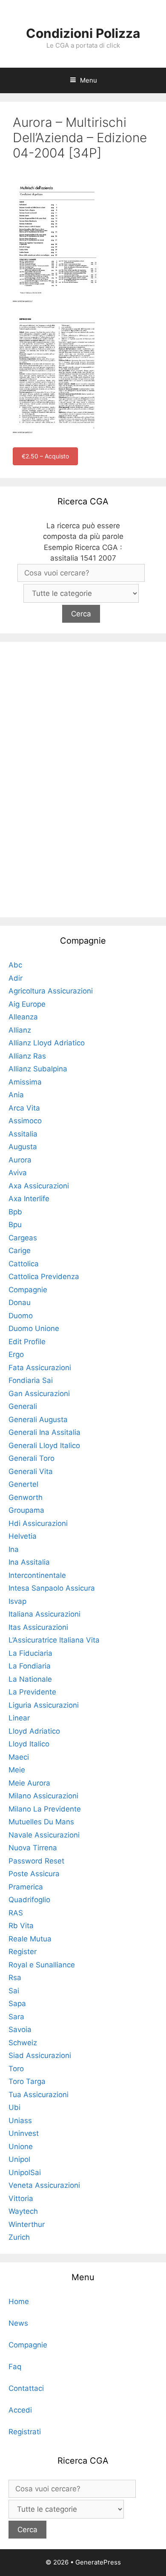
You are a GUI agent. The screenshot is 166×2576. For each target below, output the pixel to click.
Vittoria (21, 2198)
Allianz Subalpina (38, 1069)
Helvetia (23, 1536)
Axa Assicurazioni (39, 1186)
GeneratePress (98, 2562)
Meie (17, 1770)
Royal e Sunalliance (42, 1965)
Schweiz (23, 2043)
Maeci (19, 1757)
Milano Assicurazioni (43, 1796)
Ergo (16, 1354)
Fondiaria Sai (31, 1380)
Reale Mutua (30, 1939)
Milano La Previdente (45, 1809)
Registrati (25, 2432)
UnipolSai (25, 2172)
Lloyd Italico (29, 1744)
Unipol (19, 2159)
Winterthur (27, 2224)
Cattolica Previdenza (44, 1277)
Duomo (21, 1316)
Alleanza (23, 1017)
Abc (15, 965)
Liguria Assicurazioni (44, 1705)
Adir (16, 978)
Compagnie (28, 1290)
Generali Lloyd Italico (44, 1445)
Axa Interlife (29, 1199)
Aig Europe (27, 1004)
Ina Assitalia (29, 1562)
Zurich (19, 2237)
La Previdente (32, 1692)
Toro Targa (27, 2081)
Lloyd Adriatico (34, 1731)
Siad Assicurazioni (40, 2055)
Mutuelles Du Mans (41, 1822)
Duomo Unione (34, 1328)
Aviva (18, 1173)
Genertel (23, 1484)
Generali (23, 1406)
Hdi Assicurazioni (38, 1523)
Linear (19, 1718)
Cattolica (24, 1264)
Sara (16, 2017)
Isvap (17, 1601)
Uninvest (24, 2133)
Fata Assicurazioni (40, 1368)
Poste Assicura (34, 1874)
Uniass (20, 2121)
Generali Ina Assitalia (44, 1432)
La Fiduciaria (30, 1653)
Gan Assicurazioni (39, 1394)
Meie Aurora (29, 1783)
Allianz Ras (27, 1056)
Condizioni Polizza (83, 33)
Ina (14, 1549)
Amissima (25, 1082)
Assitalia (23, 1134)
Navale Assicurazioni (44, 1835)
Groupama (26, 1510)
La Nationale (30, 1679)
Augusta (23, 1147)
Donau (20, 1302)
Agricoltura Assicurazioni (51, 991)
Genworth (26, 1497)
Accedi (20, 2410)
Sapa (17, 2004)
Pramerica (26, 1887)
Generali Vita (31, 1471)
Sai (14, 1991)
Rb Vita (21, 1926)
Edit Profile (27, 1342)
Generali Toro (31, 1458)
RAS (16, 1913)
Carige (20, 1251)
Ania (16, 1095)
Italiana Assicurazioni (44, 1614)
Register (23, 1952)
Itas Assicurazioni (38, 1627)
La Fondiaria (30, 1666)
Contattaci (26, 2388)
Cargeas (23, 1238)
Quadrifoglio (29, 1900)
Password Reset (36, 1861)
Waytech (23, 2211)
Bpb (15, 1212)
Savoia (20, 2029)
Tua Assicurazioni (39, 2095)
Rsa (15, 1978)
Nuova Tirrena (33, 1848)
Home (19, 2301)
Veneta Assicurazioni (44, 2185)
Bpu (15, 1225)
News (18, 2323)
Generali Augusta (38, 1420)
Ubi (14, 2107)
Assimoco (25, 1121)
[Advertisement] (83, 778)
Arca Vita (24, 1108)
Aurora (20, 1160)
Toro (16, 2069)
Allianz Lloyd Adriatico (47, 1043)
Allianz (20, 1030)
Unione (21, 2147)
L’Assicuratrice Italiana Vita (54, 1640)
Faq (15, 2367)
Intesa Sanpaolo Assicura (52, 1588)
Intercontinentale (37, 1575)
